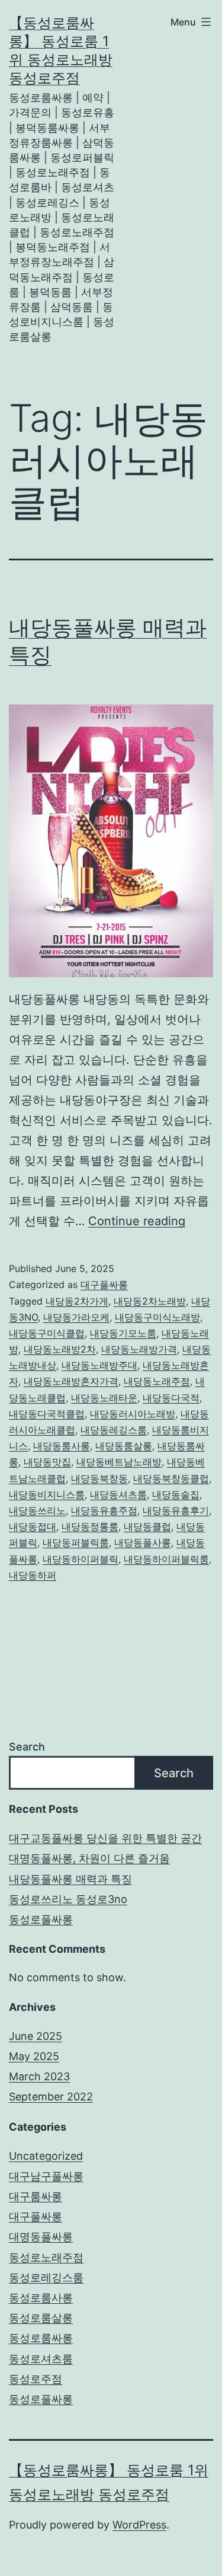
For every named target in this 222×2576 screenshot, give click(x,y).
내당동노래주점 (157, 1381)
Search (27, 1747)
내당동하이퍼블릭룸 (166, 1559)
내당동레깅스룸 (114, 1430)
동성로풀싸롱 (41, 1919)
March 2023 (39, 2076)
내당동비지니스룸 (47, 1494)
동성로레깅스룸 (46, 2277)
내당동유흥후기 (176, 1510)
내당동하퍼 (33, 1575)
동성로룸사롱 (41, 2298)
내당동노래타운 (104, 1398)
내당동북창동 (99, 1478)
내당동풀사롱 (143, 1542)
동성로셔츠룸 (41, 2359)
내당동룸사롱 (62, 1446)
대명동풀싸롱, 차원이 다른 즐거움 (89, 1858)
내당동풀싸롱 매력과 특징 (70, 1879)
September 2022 (51, 2097)
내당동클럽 (147, 1526)
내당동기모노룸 (123, 1333)
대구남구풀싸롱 (46, 2176)
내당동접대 (33, 1526)
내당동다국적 (171, 1398)
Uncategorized (46, 2156)
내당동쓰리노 (37, 1510)
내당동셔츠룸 (118, 1494)
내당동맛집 (47, 1462)
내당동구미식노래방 (157, 1317)
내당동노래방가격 (139, 1349)
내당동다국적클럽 (47, 1414)
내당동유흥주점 (104, 1510)
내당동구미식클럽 (47, 1333)
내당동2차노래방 (150, 1301)
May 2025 (34, 2056)
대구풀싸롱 (104, 1284)
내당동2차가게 (77, 1301)
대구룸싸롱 (36, 2196)
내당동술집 (176, 1494)
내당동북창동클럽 (171, 1478)
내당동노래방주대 (99, 1365)
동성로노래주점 (46, 2257)
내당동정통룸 (90, 1526)
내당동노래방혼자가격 (71, 1381)
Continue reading (137, 1221)
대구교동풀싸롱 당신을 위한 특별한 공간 (105, 1838)
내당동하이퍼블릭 (81, 1559)
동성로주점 (36, 2379)
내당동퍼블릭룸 (76, 1542)
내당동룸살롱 (124, 1446)
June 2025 (36, 2036)
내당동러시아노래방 (133, 1414)
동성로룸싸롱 (41, 2338)
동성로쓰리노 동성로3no (68, 1899)
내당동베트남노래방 (119, 1462)
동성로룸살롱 (41, 2318)
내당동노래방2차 (60, 1349)
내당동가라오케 (76, 1317)
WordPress (139, 2525)
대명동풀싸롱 (41, 2237)
